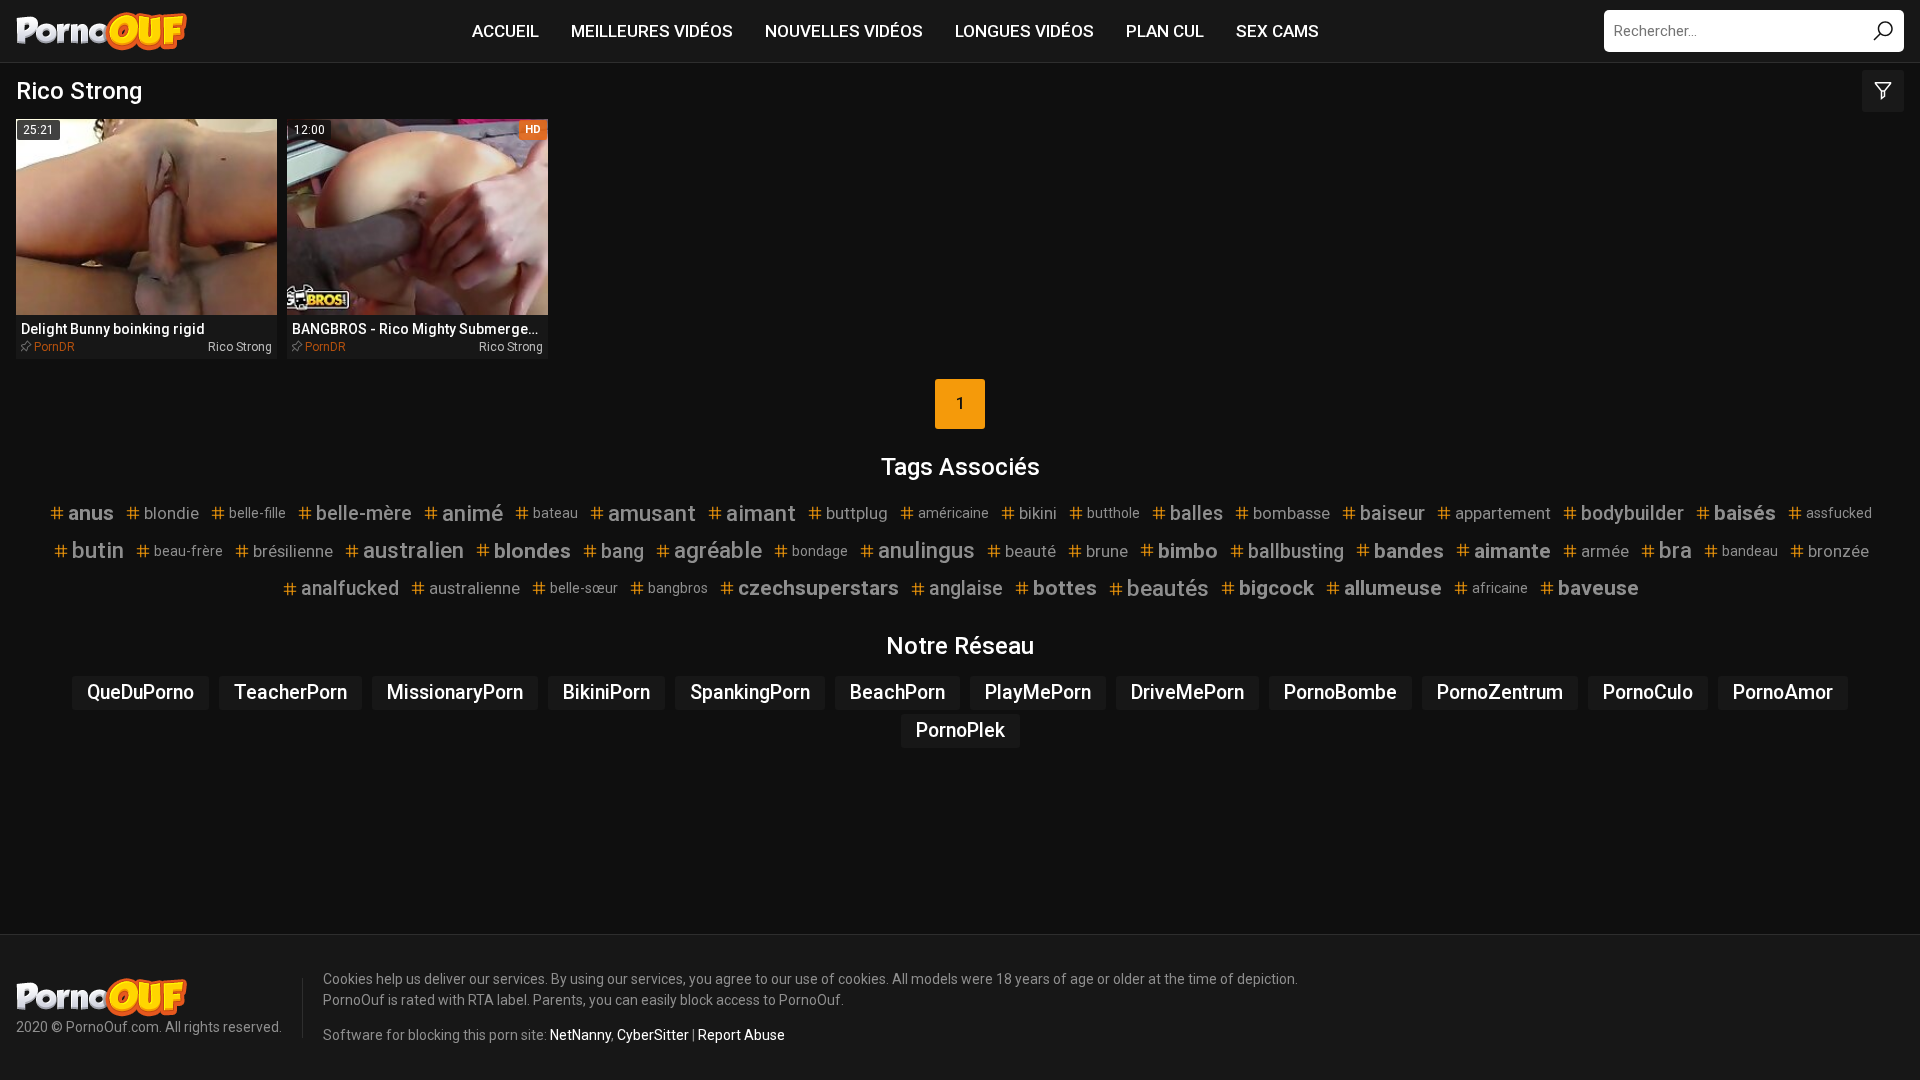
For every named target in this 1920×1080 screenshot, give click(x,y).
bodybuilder (1632, 513)
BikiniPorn (606, 692)
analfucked (350, 588)
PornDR (54, 347)
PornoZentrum (1500, 692)
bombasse (1291, 513)
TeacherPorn (290, 692)
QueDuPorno (140, 692)
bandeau (1750, 551)
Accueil (505, 31)
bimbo (1188, 551)
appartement (1503, 513)
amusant (652, 513)
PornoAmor (1783, 692)
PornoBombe (1340, 692)
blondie (171, 513)
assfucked (1839, 513)
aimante (1512, 551)
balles (1196, 513)
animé (472, 513)
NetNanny (580, 1035)
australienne (474, 588)
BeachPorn (897, 692)
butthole (1113, 513)
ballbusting (1296, 551)
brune (1107, 551)
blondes (532, 551)
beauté (1030, 551)
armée (1605, 551)
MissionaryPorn (455, 692)
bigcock (1276, 588)
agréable (718, 550)
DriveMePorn (1187, 692)
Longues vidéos (1024, 31)
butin (98, 550)
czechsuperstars (818, 588)
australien (413, 550)
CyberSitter (653, 1035)
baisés (1745, 513)
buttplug (857, 513)
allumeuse (1393, 588)
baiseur (1392, 513)
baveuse (1598, 588)
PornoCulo (1648, 692)
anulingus (926, 550)
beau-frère (188, 551)
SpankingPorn (750, 692)
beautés (1168, 588)
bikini (1038, 513)
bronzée (1838, 551)
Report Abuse (741, 1035)
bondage (820, 551)
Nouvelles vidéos (844, 31)
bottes (1065, 588)
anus (91, 513)
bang (622, 551)
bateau (555, 513)
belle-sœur (584, 588)
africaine (1500, 588)
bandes (1409, 551)
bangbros (678, 588)
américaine (953, 513)
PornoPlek (960, 730)
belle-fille (257, 513)
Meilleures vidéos (652, 31)
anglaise (966, 588)
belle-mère (364, 513)
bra (1675, 550)
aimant (761, 513)
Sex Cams (1277, 31)
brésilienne (293, 551)
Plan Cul (1165, 31)
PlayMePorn (1038, 692)
